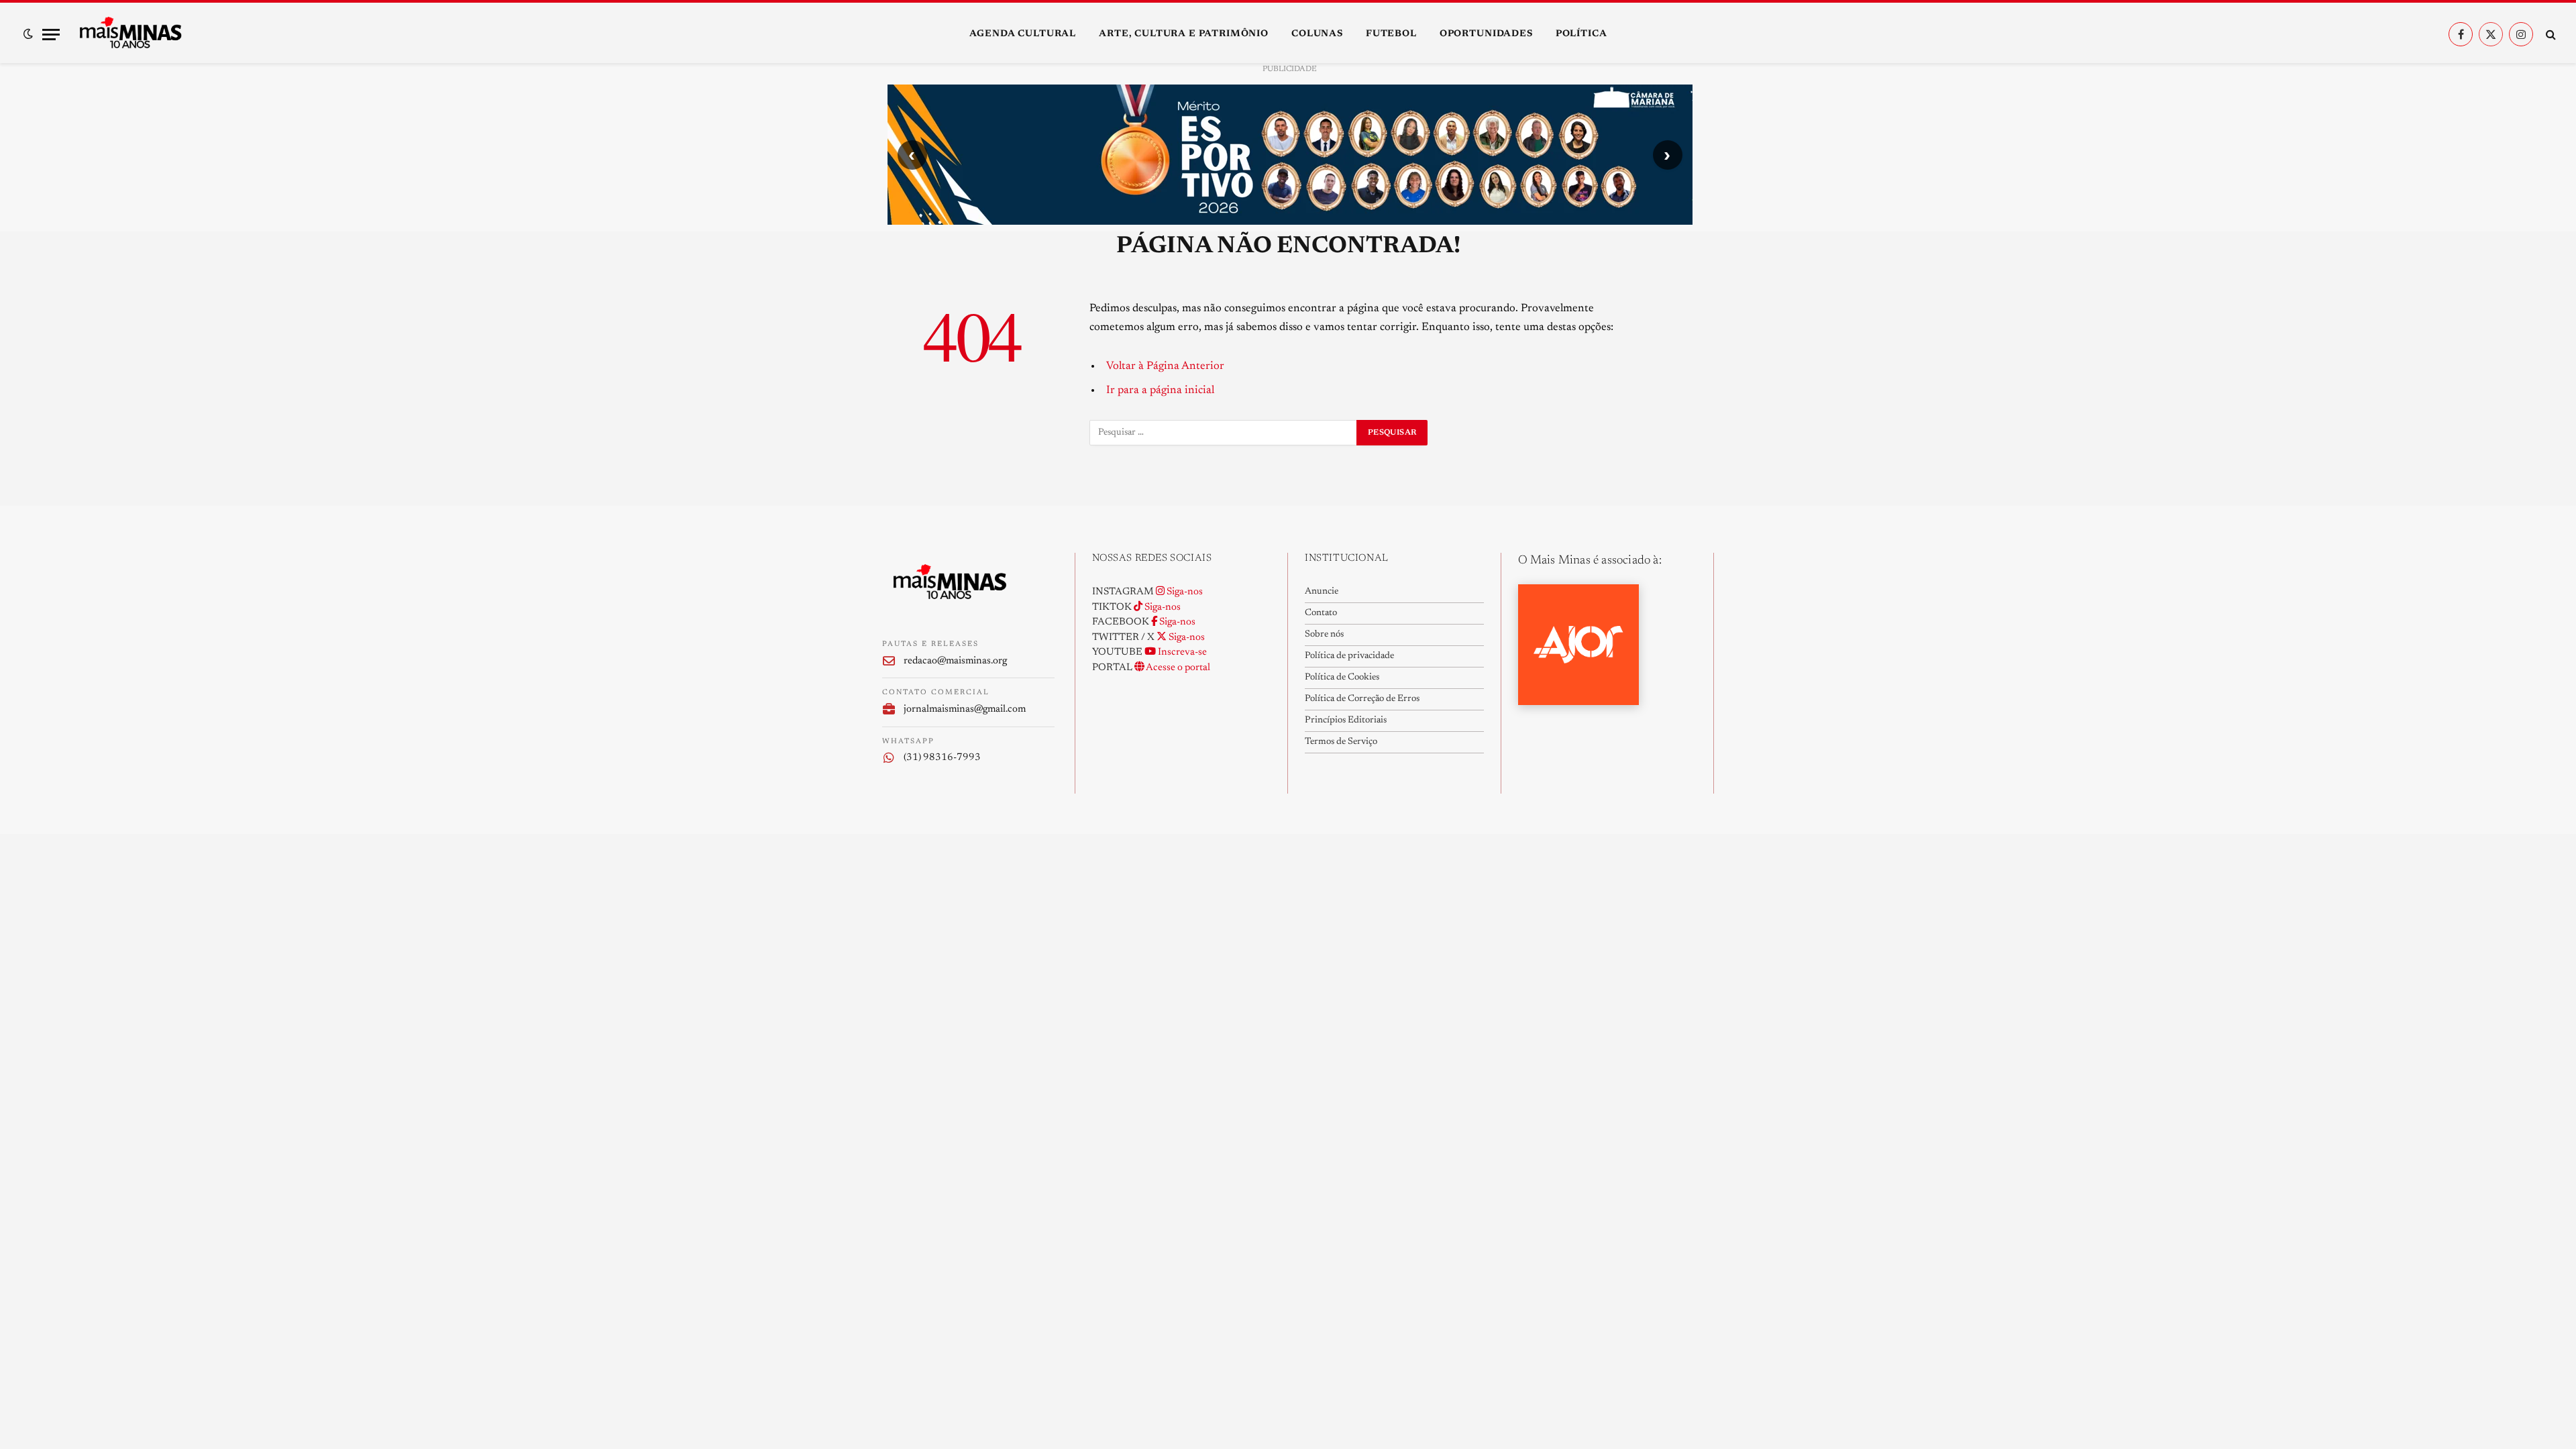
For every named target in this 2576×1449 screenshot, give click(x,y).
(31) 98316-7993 (942, 758)
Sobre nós (1324, 635)
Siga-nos (1184, 592)
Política (1581, 34)
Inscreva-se (1181, 652)
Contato (1321, 613)
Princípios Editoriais (1346, 720)
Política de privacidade (1349, 656)
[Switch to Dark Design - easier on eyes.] (28, 34)
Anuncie (1322, 592)
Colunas (1317, 34)
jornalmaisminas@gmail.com (965, 709)
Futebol (1391, 34)
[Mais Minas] (130, 34)
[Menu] (51, 35)
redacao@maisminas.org (955, 661)
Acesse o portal (1177, 668)
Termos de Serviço (1341, 742)
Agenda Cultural (1023, 34)
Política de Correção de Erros (1362, 699)
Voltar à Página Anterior (1165, 366)
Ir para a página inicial (1160, 390)
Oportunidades (1486, 34)
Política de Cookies (1342, 678)
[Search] (2550, 35)
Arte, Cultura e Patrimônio (1184, 34)
